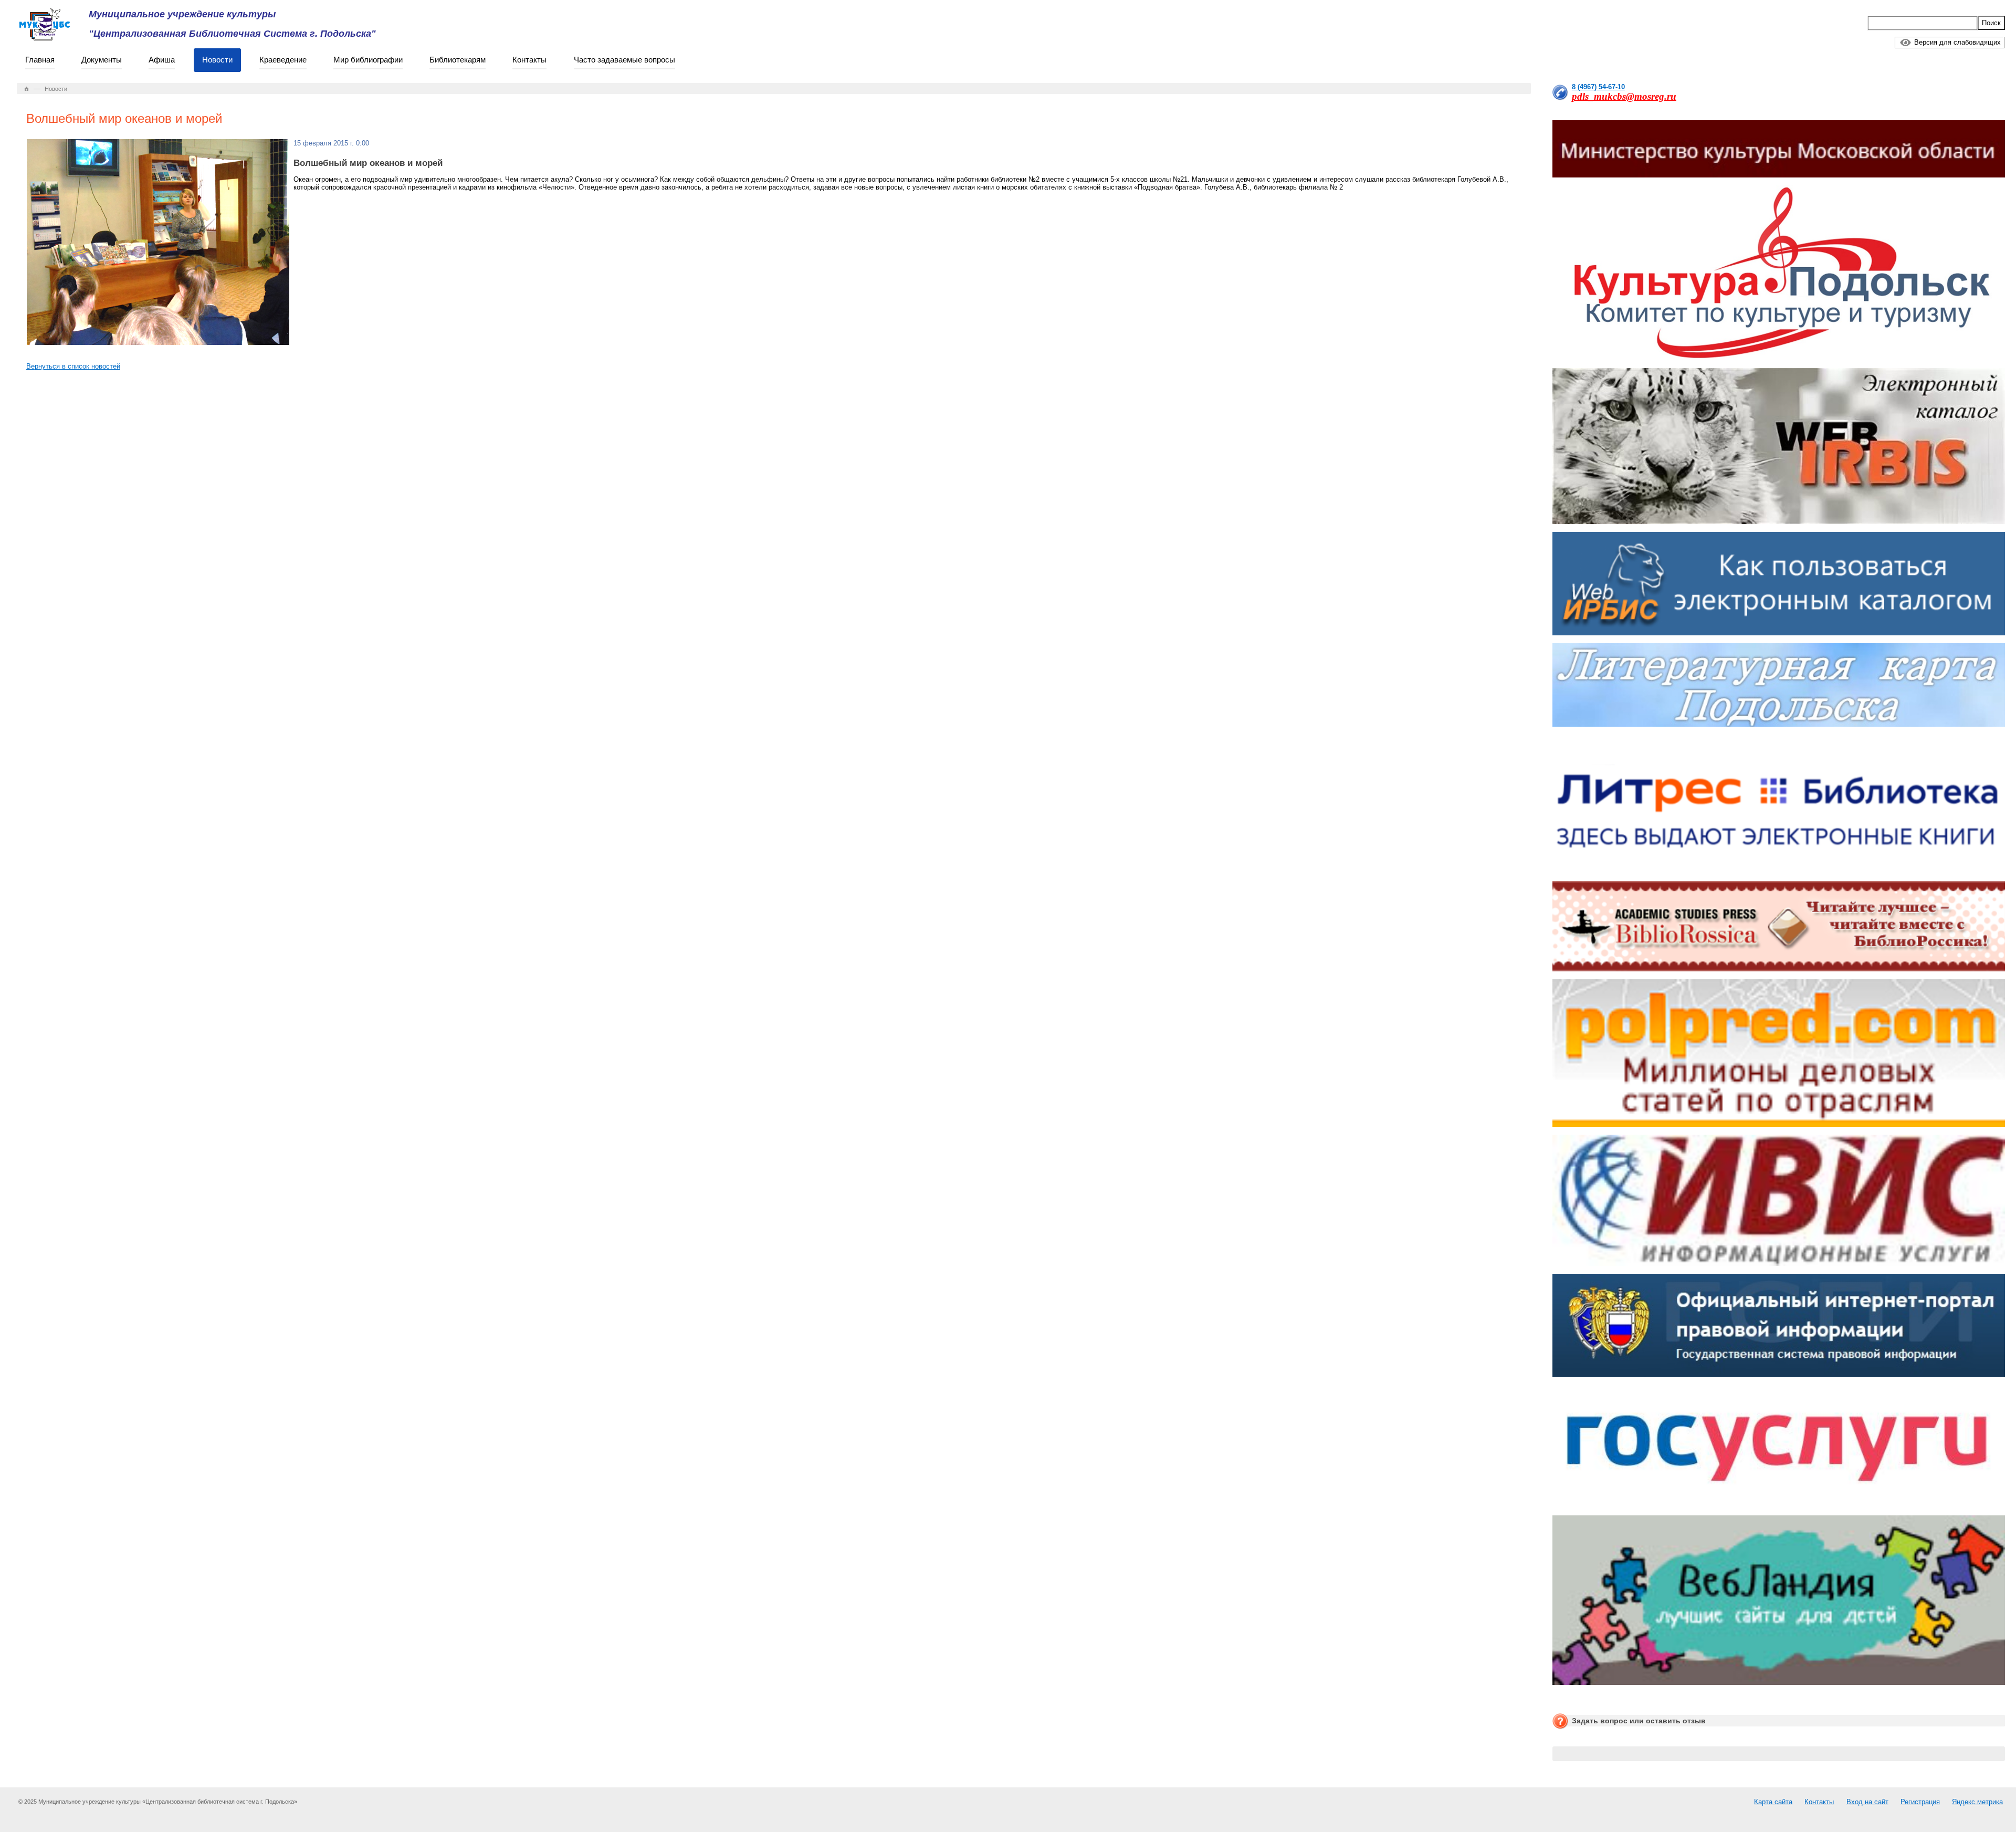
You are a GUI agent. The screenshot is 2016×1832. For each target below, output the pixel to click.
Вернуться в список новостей (73, 366)
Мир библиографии (368, 60)
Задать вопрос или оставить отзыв (1639, 1721)
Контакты (529, 60)
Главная (40, 60)
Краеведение (283, 60)
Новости (217, 60)
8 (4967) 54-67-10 (1598, 87)
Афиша (162, 60)
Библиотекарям (458, 60)
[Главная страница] (27, 89)
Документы (102, 60)
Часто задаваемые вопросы (624, 60)
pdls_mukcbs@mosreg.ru (1624, 96)
